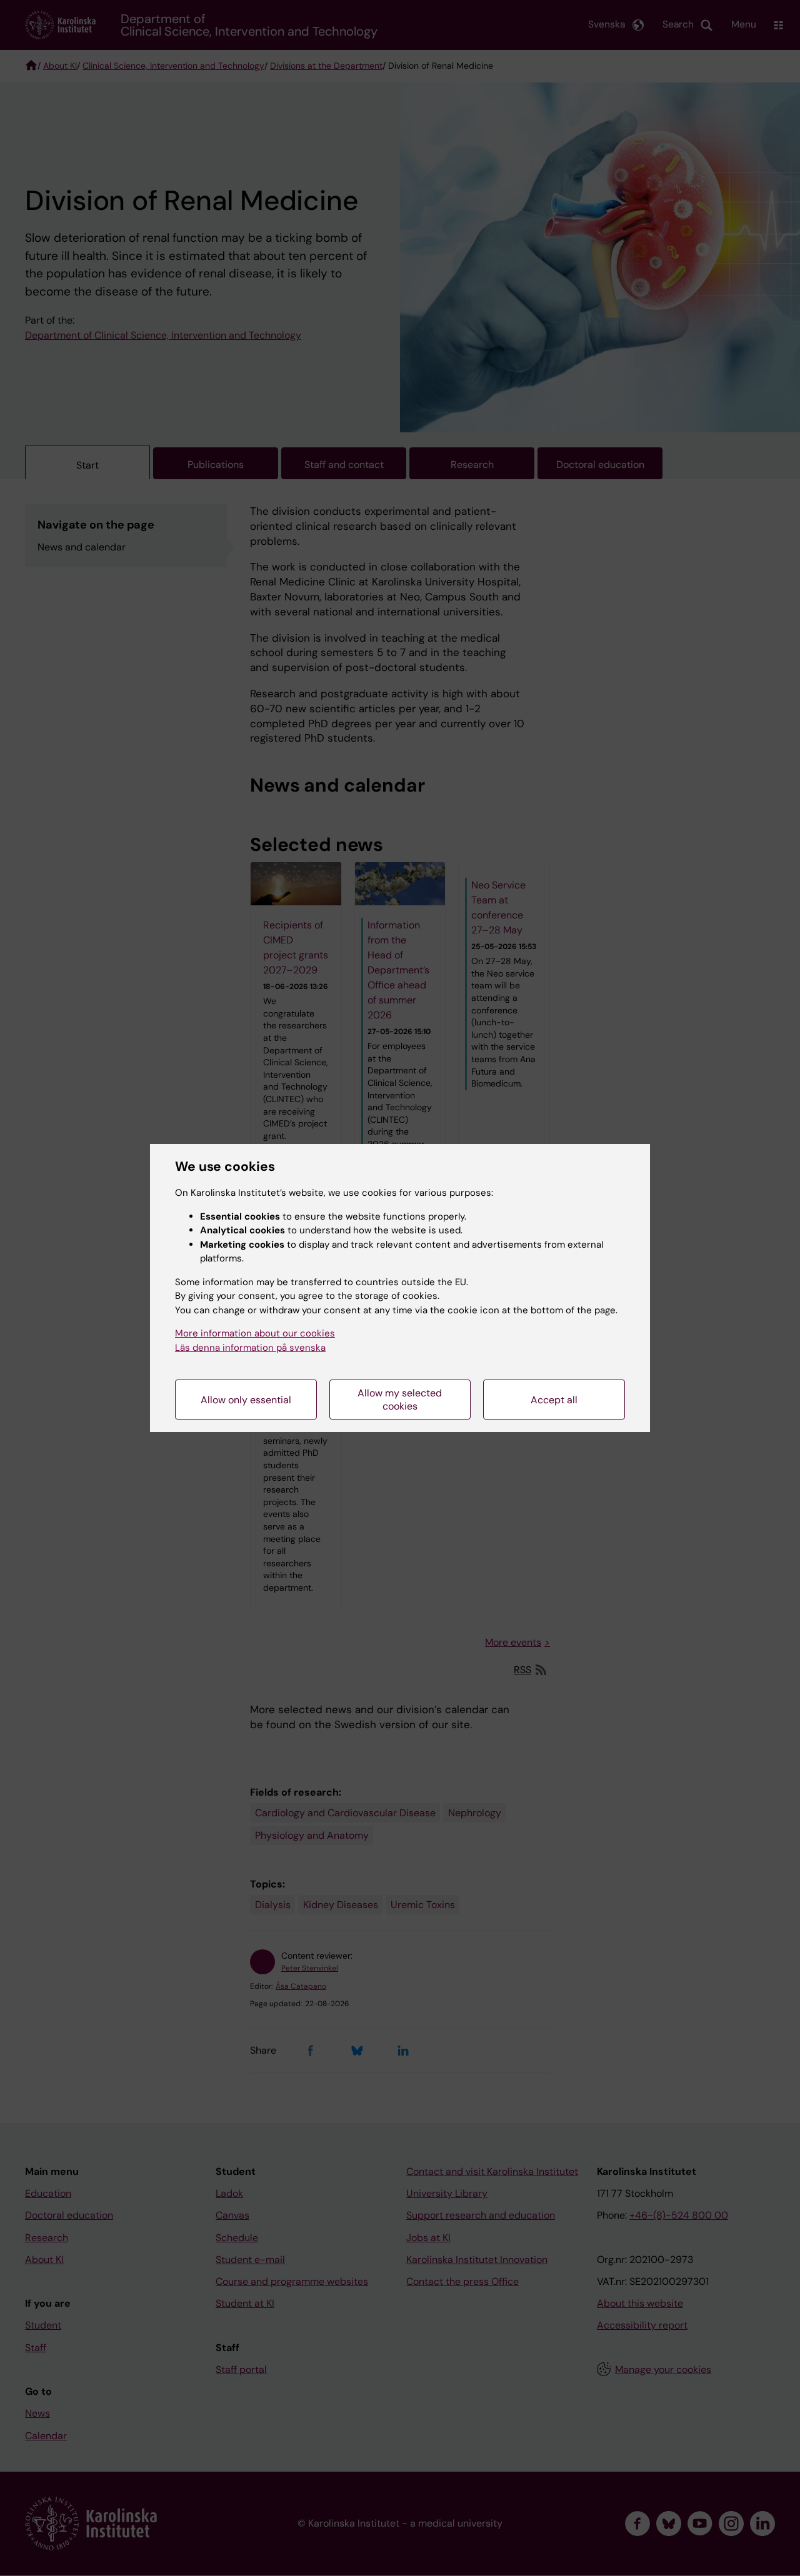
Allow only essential (246, 1400)
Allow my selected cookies (400, 1400)
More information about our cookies (255, 1333)
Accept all (554, 1400)
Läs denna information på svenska (250, 1348)
